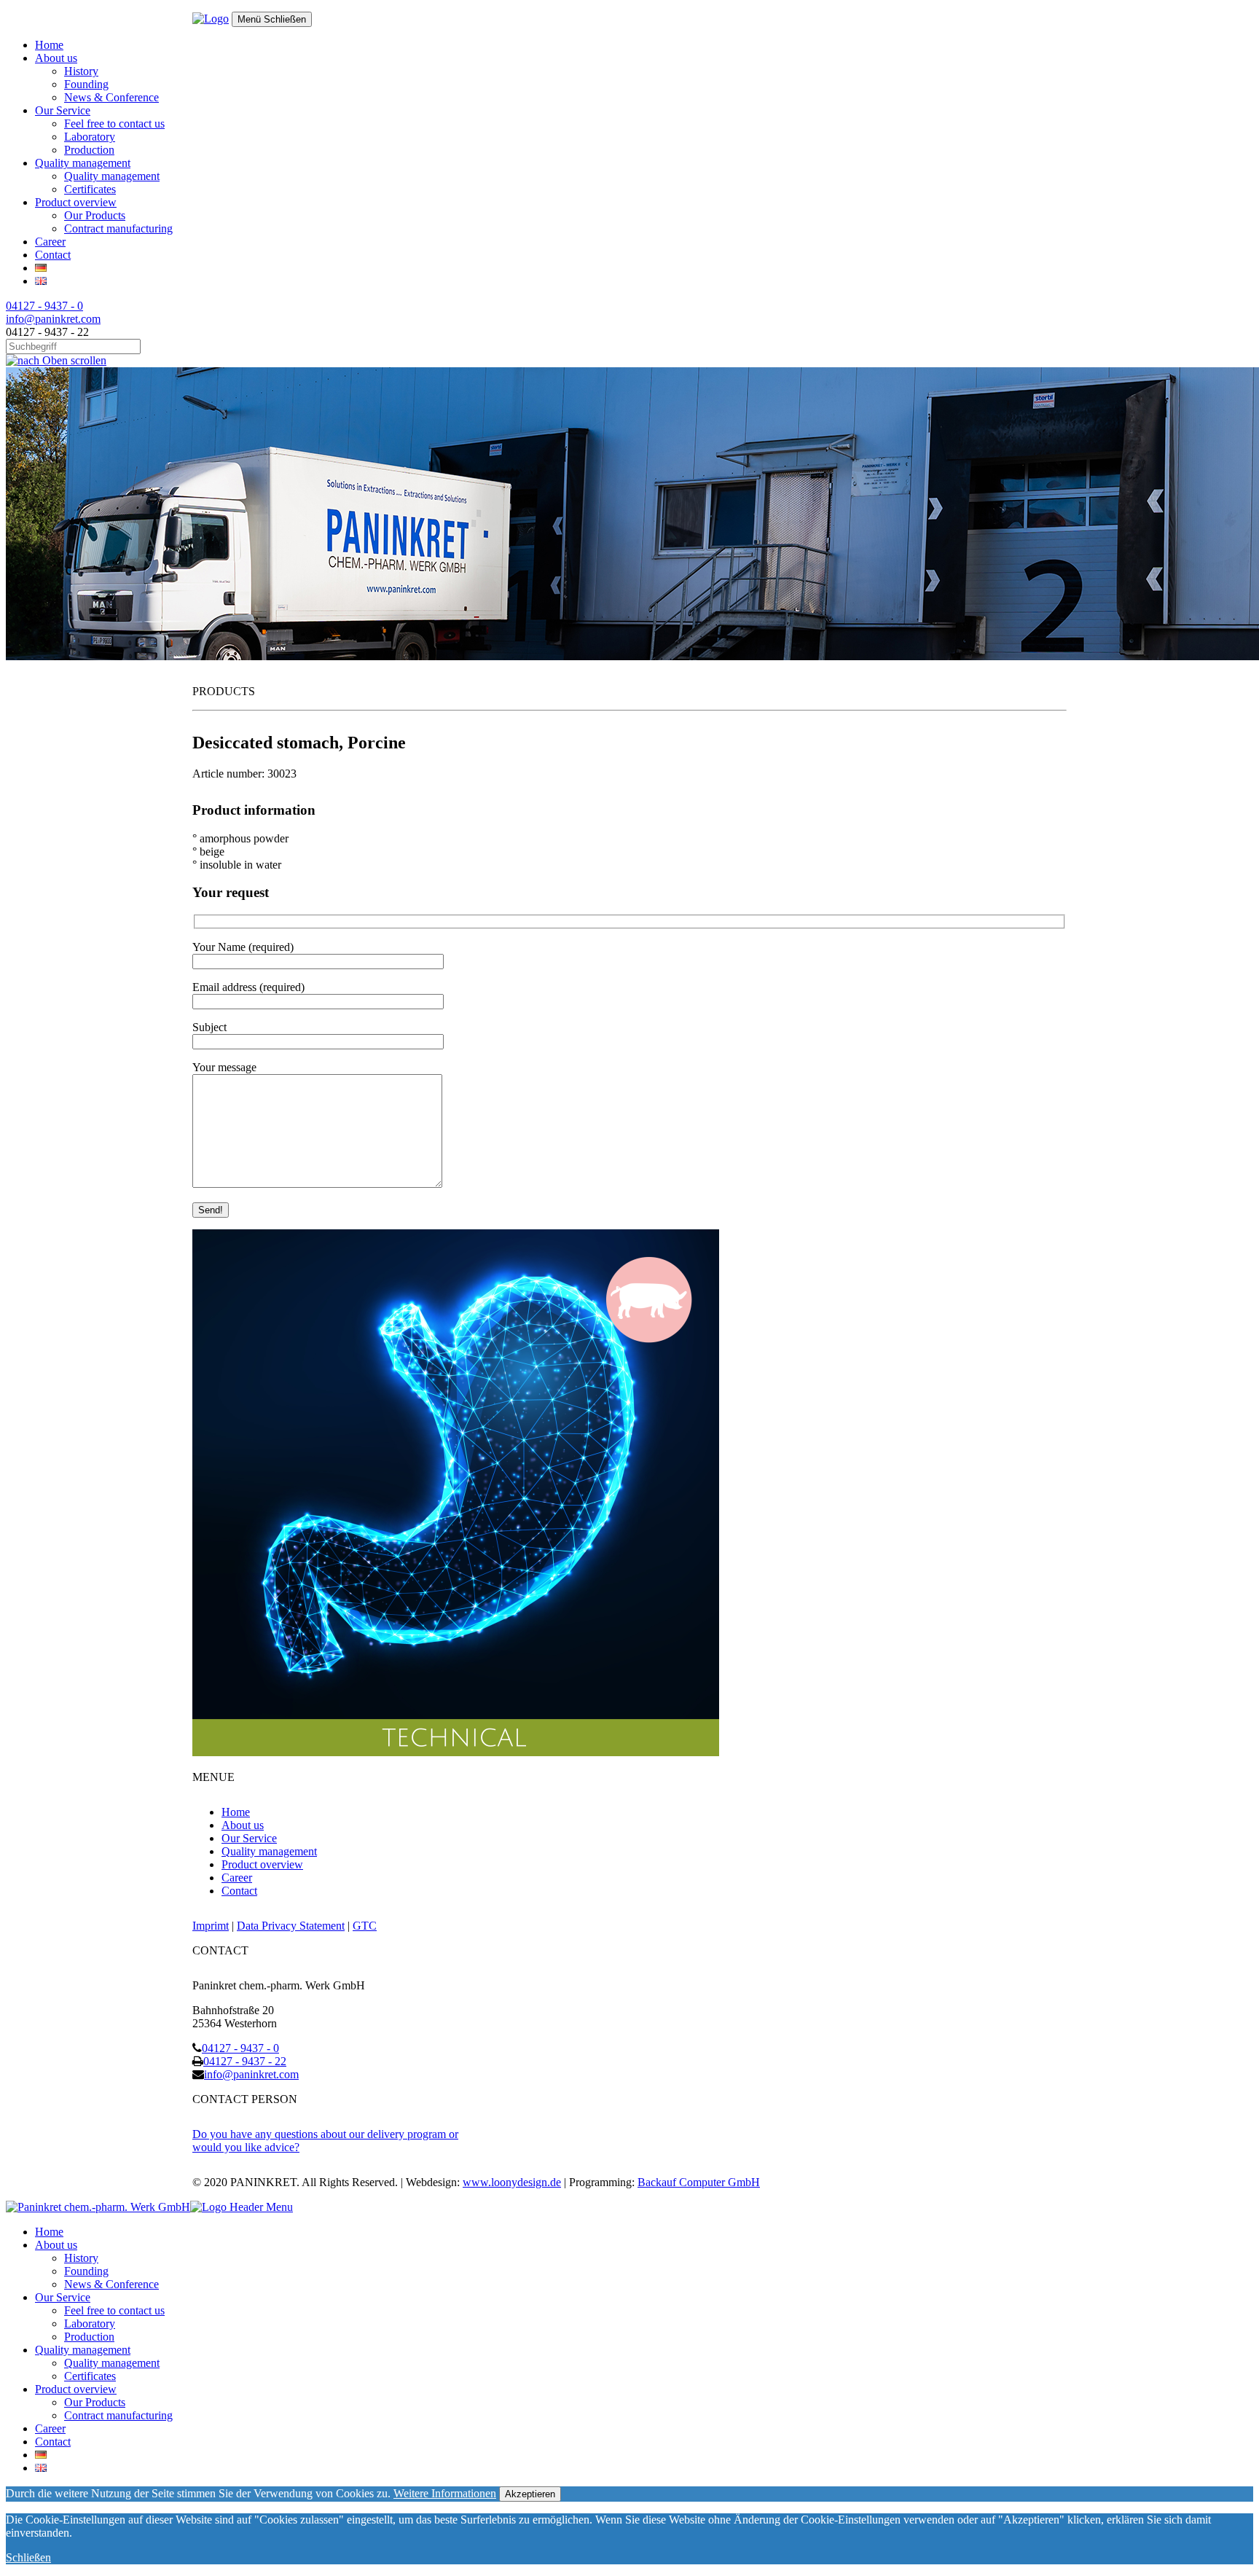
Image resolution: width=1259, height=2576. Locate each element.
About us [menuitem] (56, 2245)
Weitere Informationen (445, 2493)
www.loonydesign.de (512, 2182)
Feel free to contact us (114, 124)
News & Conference (111, 97)
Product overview (76, 202)
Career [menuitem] (50, 2428)
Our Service (63, 110)
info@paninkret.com (53, 319)
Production (89, 150)
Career (50, 242)
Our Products (95, 215)
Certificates (90, 189)
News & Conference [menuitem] (111, 2284)
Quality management (83, 163)
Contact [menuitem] (53, 2442)
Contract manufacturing (118, 228)
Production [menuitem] (89, 2337)
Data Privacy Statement (291, 1926)
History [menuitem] (81, 2258)
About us (56, 58)
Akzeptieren (530, 2494)
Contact (53, 255)
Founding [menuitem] (86, 2271)
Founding (86, 84)
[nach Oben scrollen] (56, 360)
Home (49, 45)
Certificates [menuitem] (90, 2376)
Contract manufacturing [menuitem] (118, 2415)
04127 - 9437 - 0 (44, 306)
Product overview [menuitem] (76, 2389)
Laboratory (90, 137)
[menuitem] (41, 2455)
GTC (365, 1926)
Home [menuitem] (49, 2232)
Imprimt (211, 1926)
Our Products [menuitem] (95, 2402)
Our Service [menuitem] (63, 2297)
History (81, 71)
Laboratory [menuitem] (90, 2324)
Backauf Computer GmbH (699, 2182)
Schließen (28, 2557)
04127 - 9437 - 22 (245, 2061)
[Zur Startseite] (211, 19)
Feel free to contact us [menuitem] (114, 2310)
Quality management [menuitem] (83, 2350)
